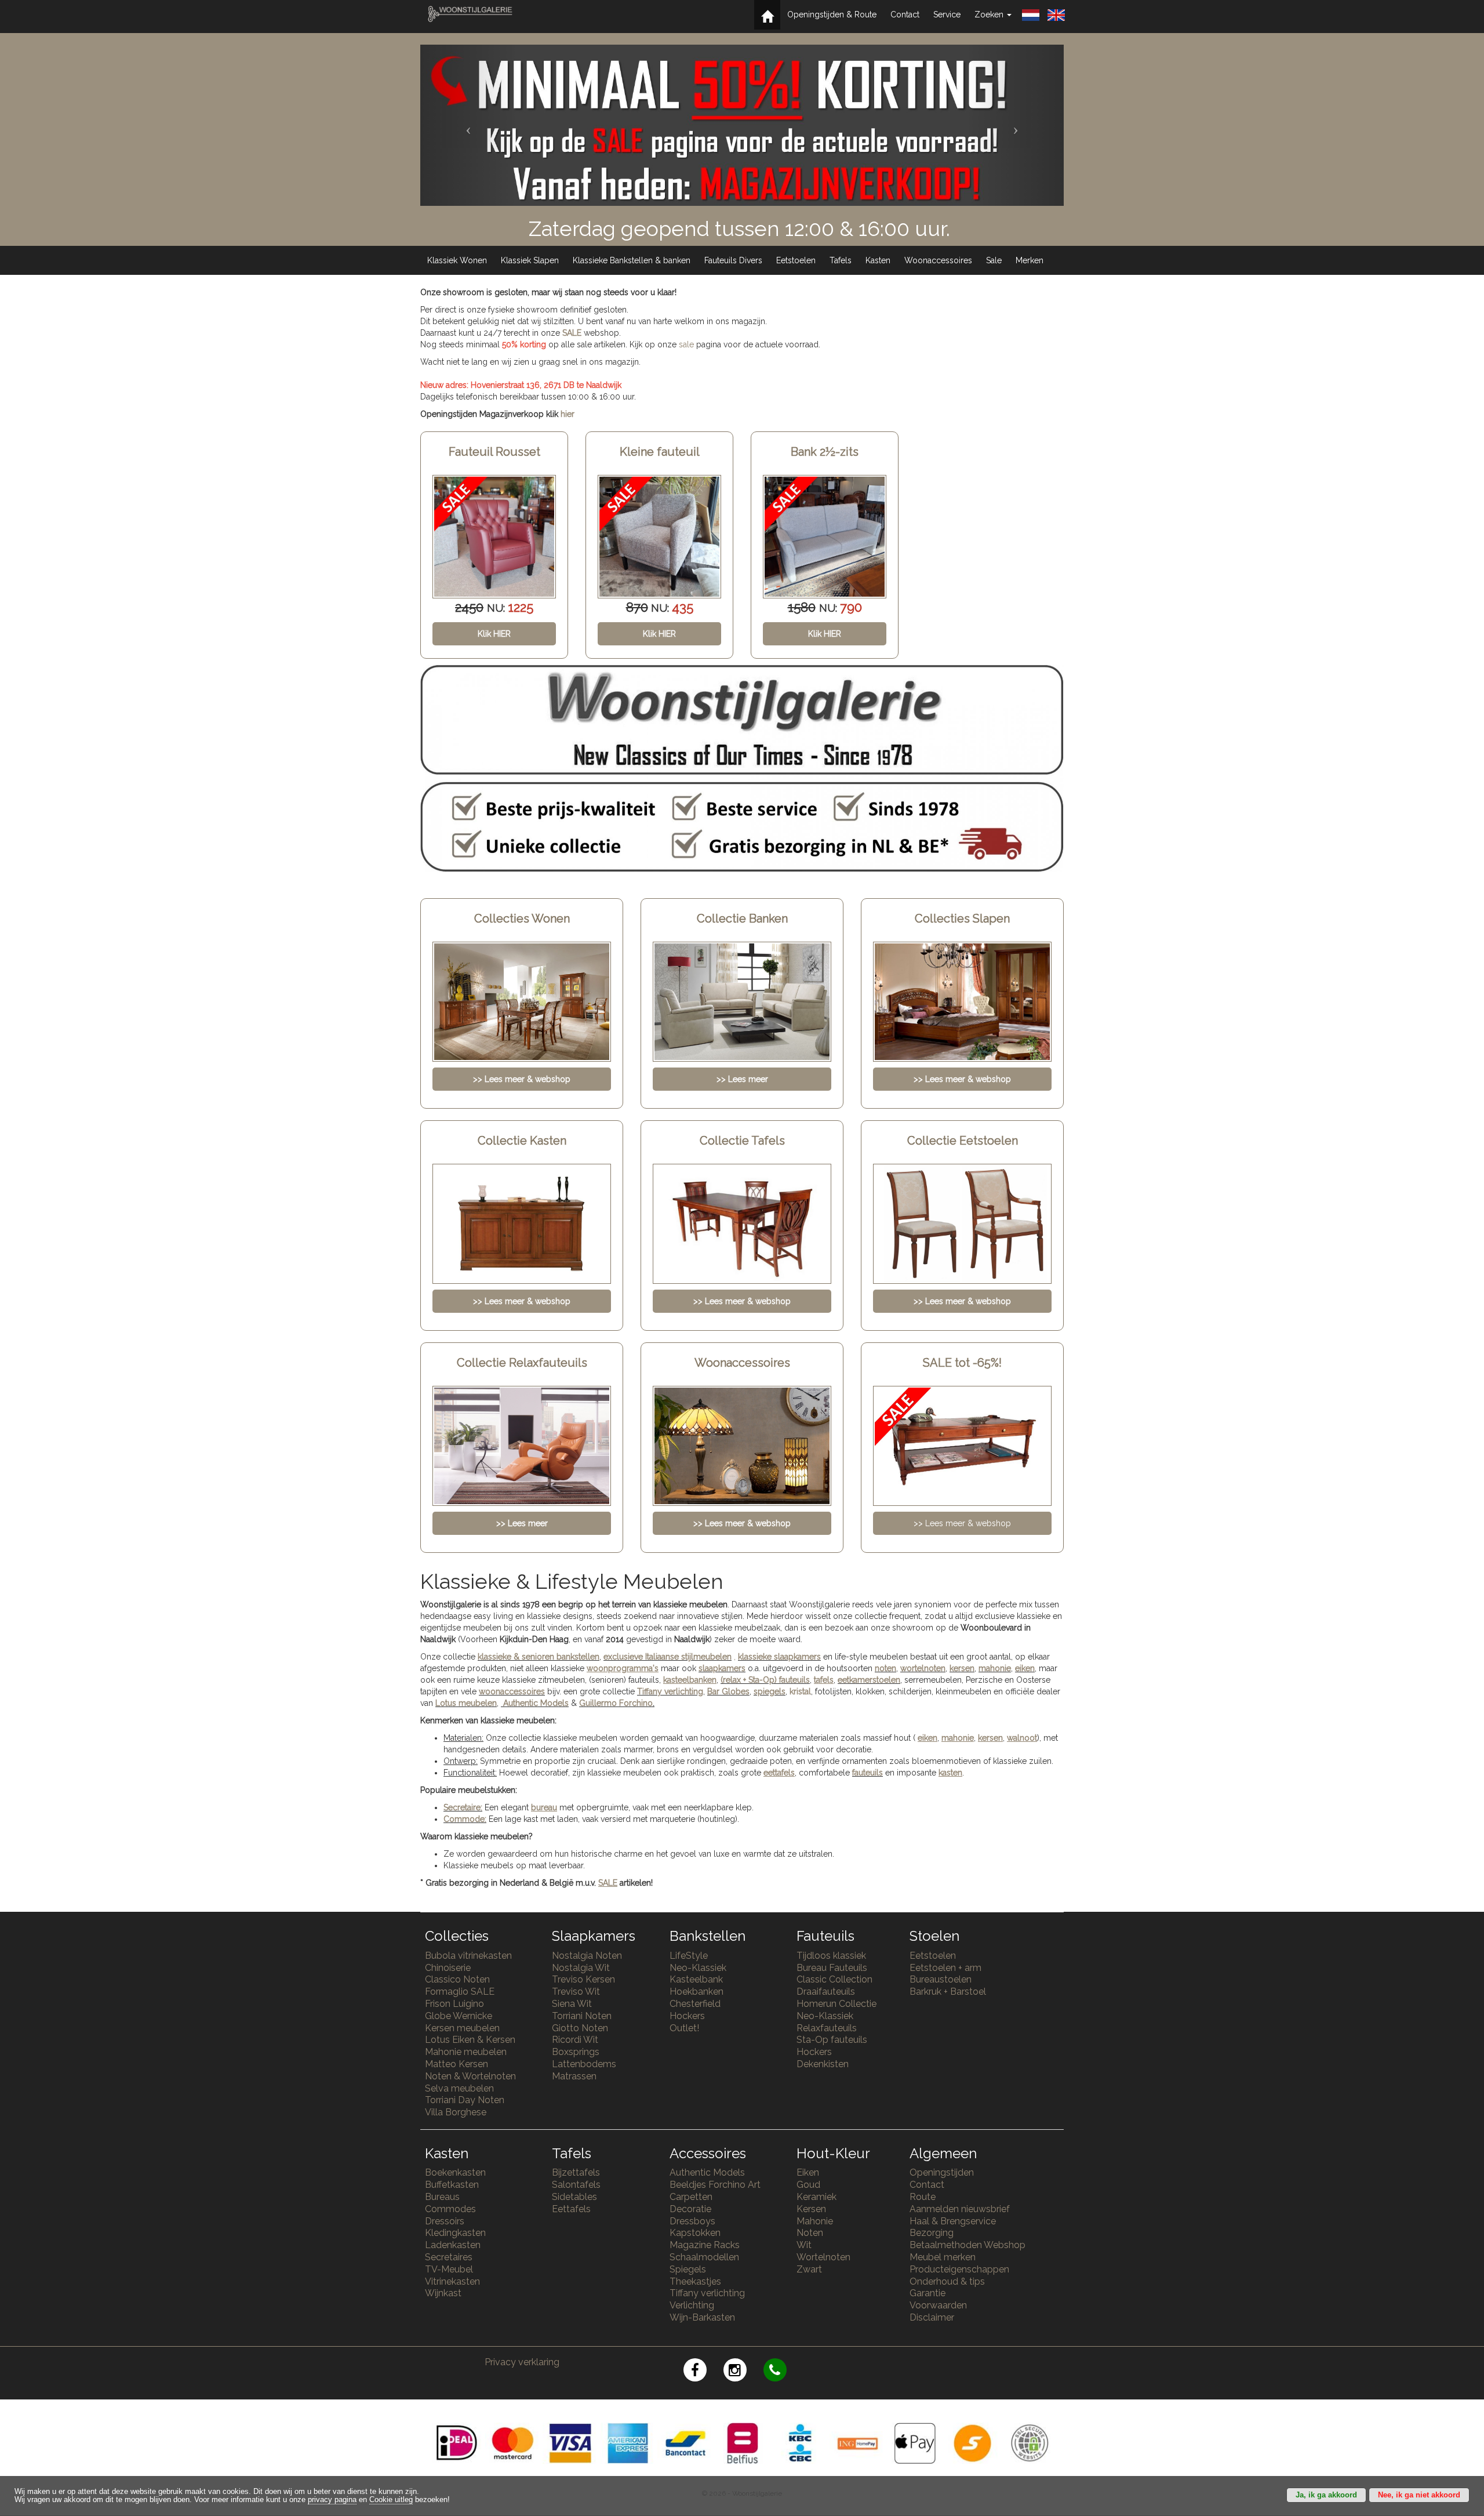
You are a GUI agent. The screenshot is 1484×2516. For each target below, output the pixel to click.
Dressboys (692, 2221)
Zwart (809, 2269)
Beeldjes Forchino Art (715, 2185)
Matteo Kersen (457, 2064)
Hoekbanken (696, 1992)
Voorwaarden (938, 2305)
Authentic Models (536, 1703)
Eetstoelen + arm (945, 1968)
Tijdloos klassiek (831, 1956)
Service (947, 14)
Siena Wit (572, 2004)
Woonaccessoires (938, 260)
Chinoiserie (448, 1968)
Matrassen (574, 2076)
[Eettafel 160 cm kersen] (825, 537)
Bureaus (442, 2197)
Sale (994, 260)
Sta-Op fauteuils (832, 2040)
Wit (804, 2245)
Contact (905, 14)
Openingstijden (942, 2172)
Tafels (841, 260)
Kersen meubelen (462, 2028)
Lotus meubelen (466, 1703)
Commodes (450, 2209)
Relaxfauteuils (827, 2028)
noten (885, 1668)
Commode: (465, 1819)
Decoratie (690, 2209)
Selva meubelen (459, 2088)
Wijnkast (443, 2293)
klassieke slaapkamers (779, 1657)
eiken (1025, 1668)
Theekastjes (695, 2281)
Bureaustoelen (941, 1979)
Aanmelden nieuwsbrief (960, 2209)
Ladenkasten (453, 2245)
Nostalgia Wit (581, 1968)
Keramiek (816, 2197)
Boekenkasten (455, 2172)
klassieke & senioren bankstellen (539, 1657)
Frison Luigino (454, 2004)
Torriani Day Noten (465, 2100)
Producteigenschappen (959, 2269)
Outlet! (684, 2028)
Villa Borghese (456, 2112)
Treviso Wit (576, 1992)
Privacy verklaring (522, 2362)
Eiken (808, 2172)
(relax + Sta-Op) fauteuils (765, 1680)
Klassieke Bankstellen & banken (632, 260)
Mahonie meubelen (466, 2052)
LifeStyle (689, 1956)
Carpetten (691, 2197)
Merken (1030, 260)
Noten (810, 2233)
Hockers (687, 2016)
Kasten (878, 260)
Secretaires (449, 2257)
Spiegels (688, 2269)
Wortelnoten (823, 2257)
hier (568, 414)
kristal (800, 1691)
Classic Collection (834, 1979)
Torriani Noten (582, 2016)
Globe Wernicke (459, 2016)
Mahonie (815, 2221)
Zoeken (990, 14)
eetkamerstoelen (869, 1680)
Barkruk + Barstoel (948, 1992)
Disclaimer (932, 2317)
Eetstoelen (796, 260)
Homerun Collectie (836, 2004)
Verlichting (692, 2305)
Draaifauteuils (826, 1992)
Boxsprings (576, 2052)
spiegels (770, 1691)
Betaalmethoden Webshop (967, 2245)
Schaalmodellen (704, 2257)
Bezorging (932, 2233)
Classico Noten (457, 1979)
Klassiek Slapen (530, 260)
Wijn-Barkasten (702, 2317)
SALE (572, 333)
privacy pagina (332, 2500)
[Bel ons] (782, 2372)
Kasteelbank (696, 1979)
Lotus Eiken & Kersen (470, 2040)
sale (686, 344)
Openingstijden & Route (832, 14)
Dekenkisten (823, 2064)
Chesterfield (695, 2004)
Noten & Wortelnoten (470, 2076)
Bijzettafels (576, 2172)
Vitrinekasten (452, 2281)
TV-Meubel (449, 2269)
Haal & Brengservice (953, 2221)
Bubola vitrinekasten (468, 1956)
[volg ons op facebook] (703, 2372)
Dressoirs (445, 2221)
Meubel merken (943, 2257)
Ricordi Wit (575, 2040)
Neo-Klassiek (698, 1968)
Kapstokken (695, 2233)
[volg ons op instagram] (743, 2372)
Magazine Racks (705, 2245)
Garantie (927, 2293)
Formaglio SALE (460, 1992)
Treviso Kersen (583, 1979)
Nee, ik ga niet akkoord (1419, 2495)
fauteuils (868, 1773)
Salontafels (576, 2185)
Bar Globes (728, 1691)
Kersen (811, 2209)
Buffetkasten (452, 2185)
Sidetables (574, 2197)
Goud (808, 2185)
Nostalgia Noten (587, 1956)
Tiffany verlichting (707, 2293)
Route (923, 2197)
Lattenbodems (584, 2064)
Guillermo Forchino (616, 1703)
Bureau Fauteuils (832, 1968)
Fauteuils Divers (733, 260)
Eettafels (571, 2209)
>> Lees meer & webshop (962, 1523)
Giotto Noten (580, 2028)
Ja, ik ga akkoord (1326, 2495)
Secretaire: (463, 1807)
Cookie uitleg (391, 2500)
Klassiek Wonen (457, 260)
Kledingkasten (455, 2233)
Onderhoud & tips (947, 2281)
